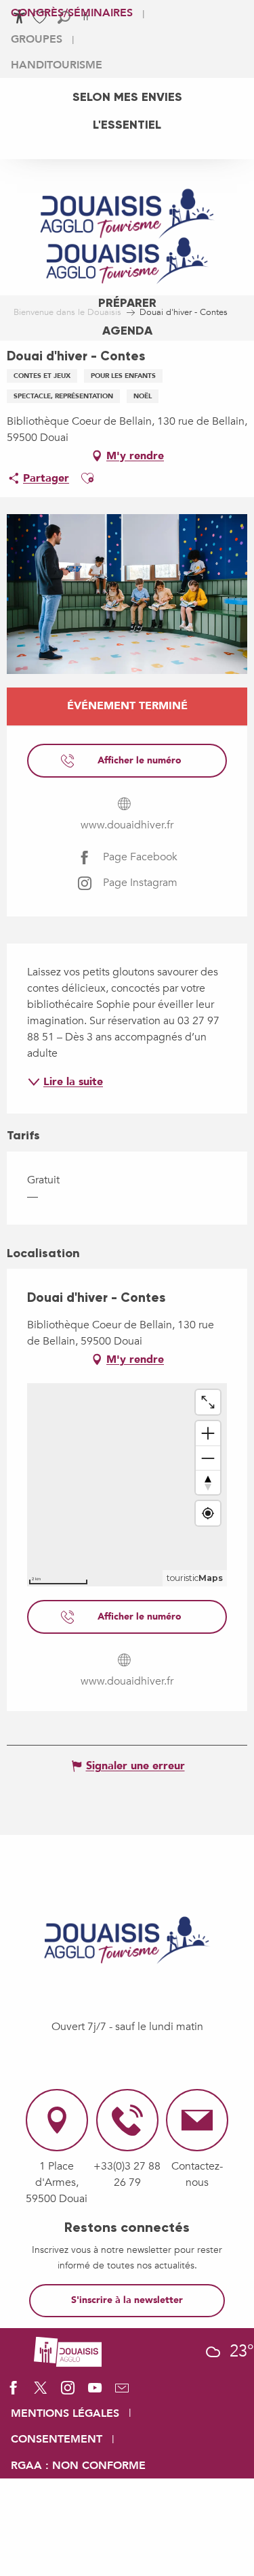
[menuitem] (127, 97)
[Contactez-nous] (122, 2392)
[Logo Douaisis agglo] (68, 2350)
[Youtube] (95, 2392)
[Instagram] (68, 2392)
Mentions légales (65, 2413)
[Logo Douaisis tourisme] (127, 1940)
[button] (87, 478)
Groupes (37, 39)
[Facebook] (14, 2392)
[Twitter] (41, 2392)
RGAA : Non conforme (78, 2466)
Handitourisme (57, 65)
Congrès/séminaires (72, 13)
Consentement (57, 2439)
